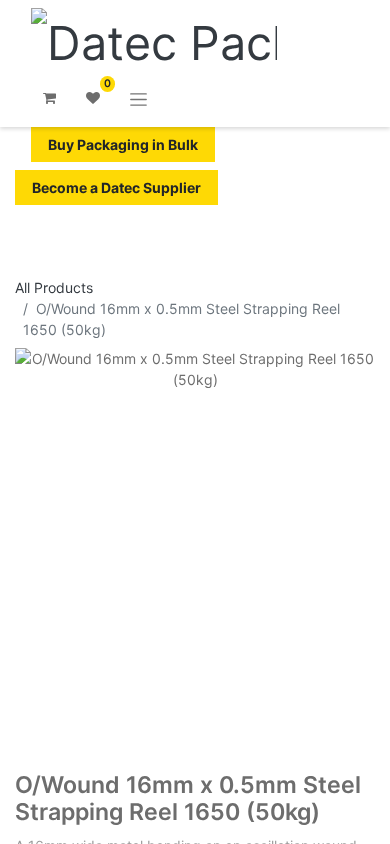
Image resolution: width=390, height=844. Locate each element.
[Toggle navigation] (138, 98)
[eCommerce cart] (49, 98)
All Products (54, 287)
